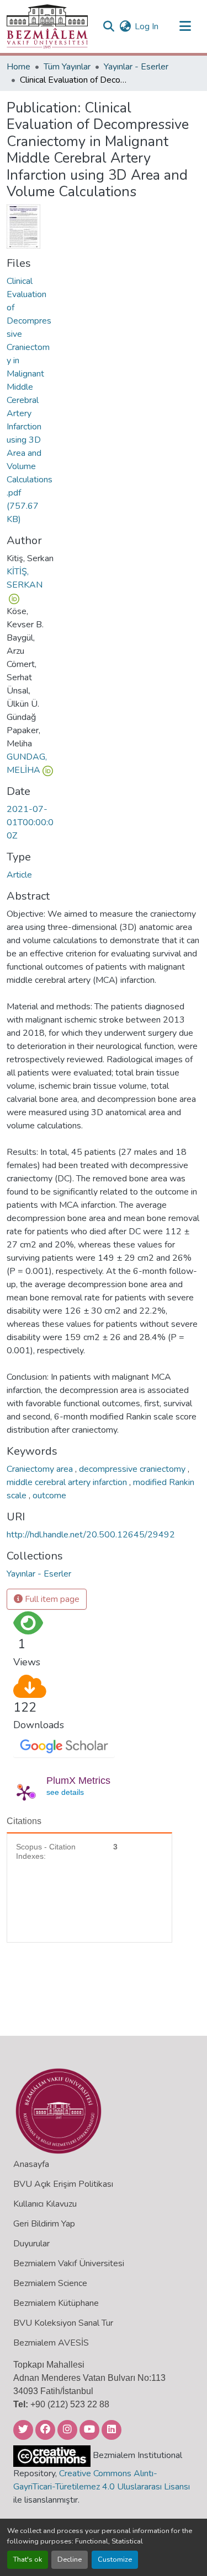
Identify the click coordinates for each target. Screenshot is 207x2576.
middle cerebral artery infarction (68, 1482)
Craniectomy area (41, 1469)
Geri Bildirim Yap (44, 2224)
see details (65, 1792)
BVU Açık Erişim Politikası (63, 2184)
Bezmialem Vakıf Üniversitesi (69, 2263)
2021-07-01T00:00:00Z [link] (30, 822)
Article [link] (19, 875)
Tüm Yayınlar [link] (67, 67)
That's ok (28, 2559)
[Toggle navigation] (185, 26)
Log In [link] (147, 26)
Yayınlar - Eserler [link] (136, 67)
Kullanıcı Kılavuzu (45, 2204)
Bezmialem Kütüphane (56, 2303)
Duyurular (31, 2244)
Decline (70, 2559)
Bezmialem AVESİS (51, 2343)
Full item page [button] (51, 1599)
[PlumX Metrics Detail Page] (24, 1793)
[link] (30, 400)
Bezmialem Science (50, 2283)
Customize (115, 2559)
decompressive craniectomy (133, 1469)
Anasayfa (31, 2164)
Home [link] (18, 67)
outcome (49, 1496)
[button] (47, 26)
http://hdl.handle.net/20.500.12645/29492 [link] (91, 1535)
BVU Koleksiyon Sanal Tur (63, 2323)
